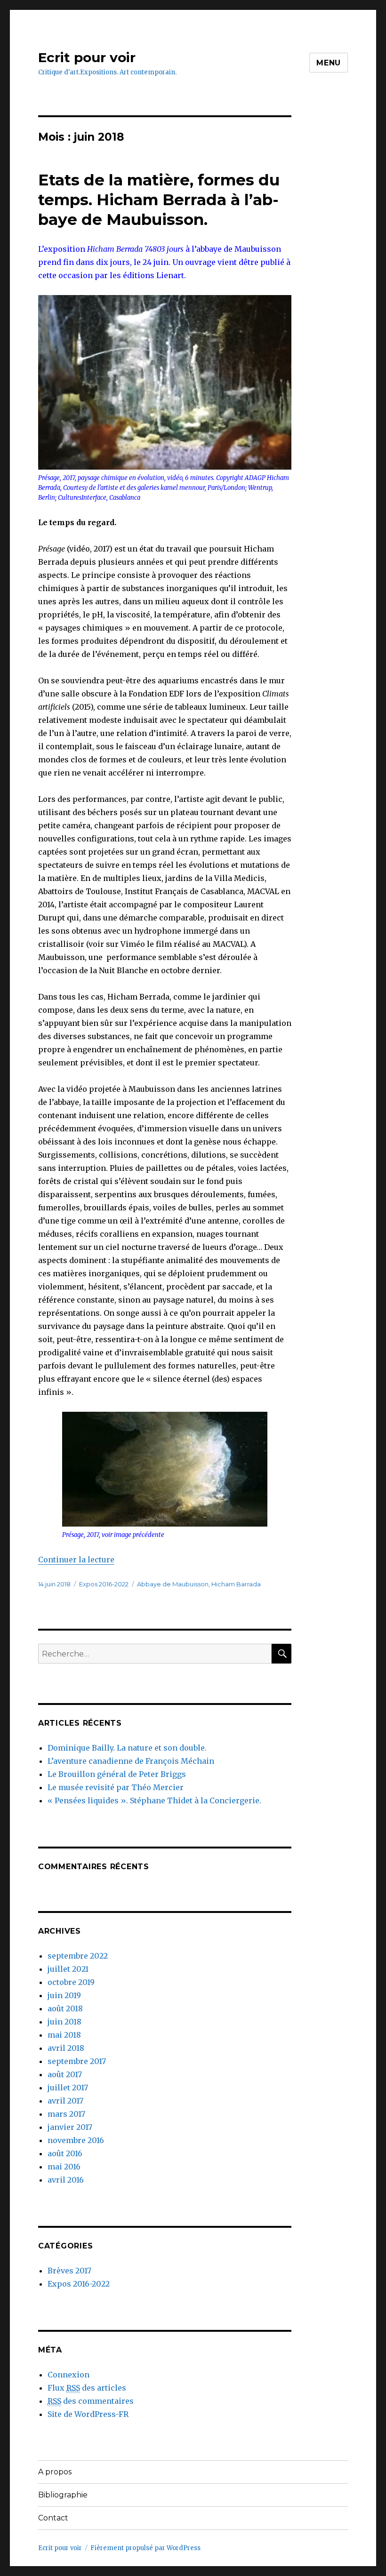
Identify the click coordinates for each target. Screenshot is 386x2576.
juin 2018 (64, 2022)
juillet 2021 (68, 1969)
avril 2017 (65, 2101)
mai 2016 (64, 2167)
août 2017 (65, 2074)
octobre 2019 (71, 1982)
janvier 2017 (70, 2127)
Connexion (68, 2375)
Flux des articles (87, 2388)
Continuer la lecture (76, 1560)
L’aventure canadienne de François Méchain (131, 1761)
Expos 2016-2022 (104, 1584)
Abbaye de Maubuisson (173, 1584)
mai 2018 (64, 2035)
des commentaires (91, 2401)
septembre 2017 (77, 2061)
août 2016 (65, 2153)
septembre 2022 (78, 1956)
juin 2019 (64, 1995)
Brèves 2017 (69, 2271)
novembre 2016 (76, 2140)
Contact (53, 2518)
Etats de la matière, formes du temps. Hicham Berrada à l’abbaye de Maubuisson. (159, 200)
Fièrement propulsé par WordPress (145, 2548)
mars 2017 (66, 2114)
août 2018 (65, 2008)
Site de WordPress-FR (88, 2414)
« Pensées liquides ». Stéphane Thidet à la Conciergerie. (154, 1800)
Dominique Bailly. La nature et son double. (127, 1748)
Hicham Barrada (236, 1584)
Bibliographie (63, 2495)
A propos (55, 2472)
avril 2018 (66, 2048)
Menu (329, 63)
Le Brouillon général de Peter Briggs (117, 1774)
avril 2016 (66, 2180)
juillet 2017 (68, 2088)
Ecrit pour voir (87, 57)
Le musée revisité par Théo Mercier (116, 1787)
